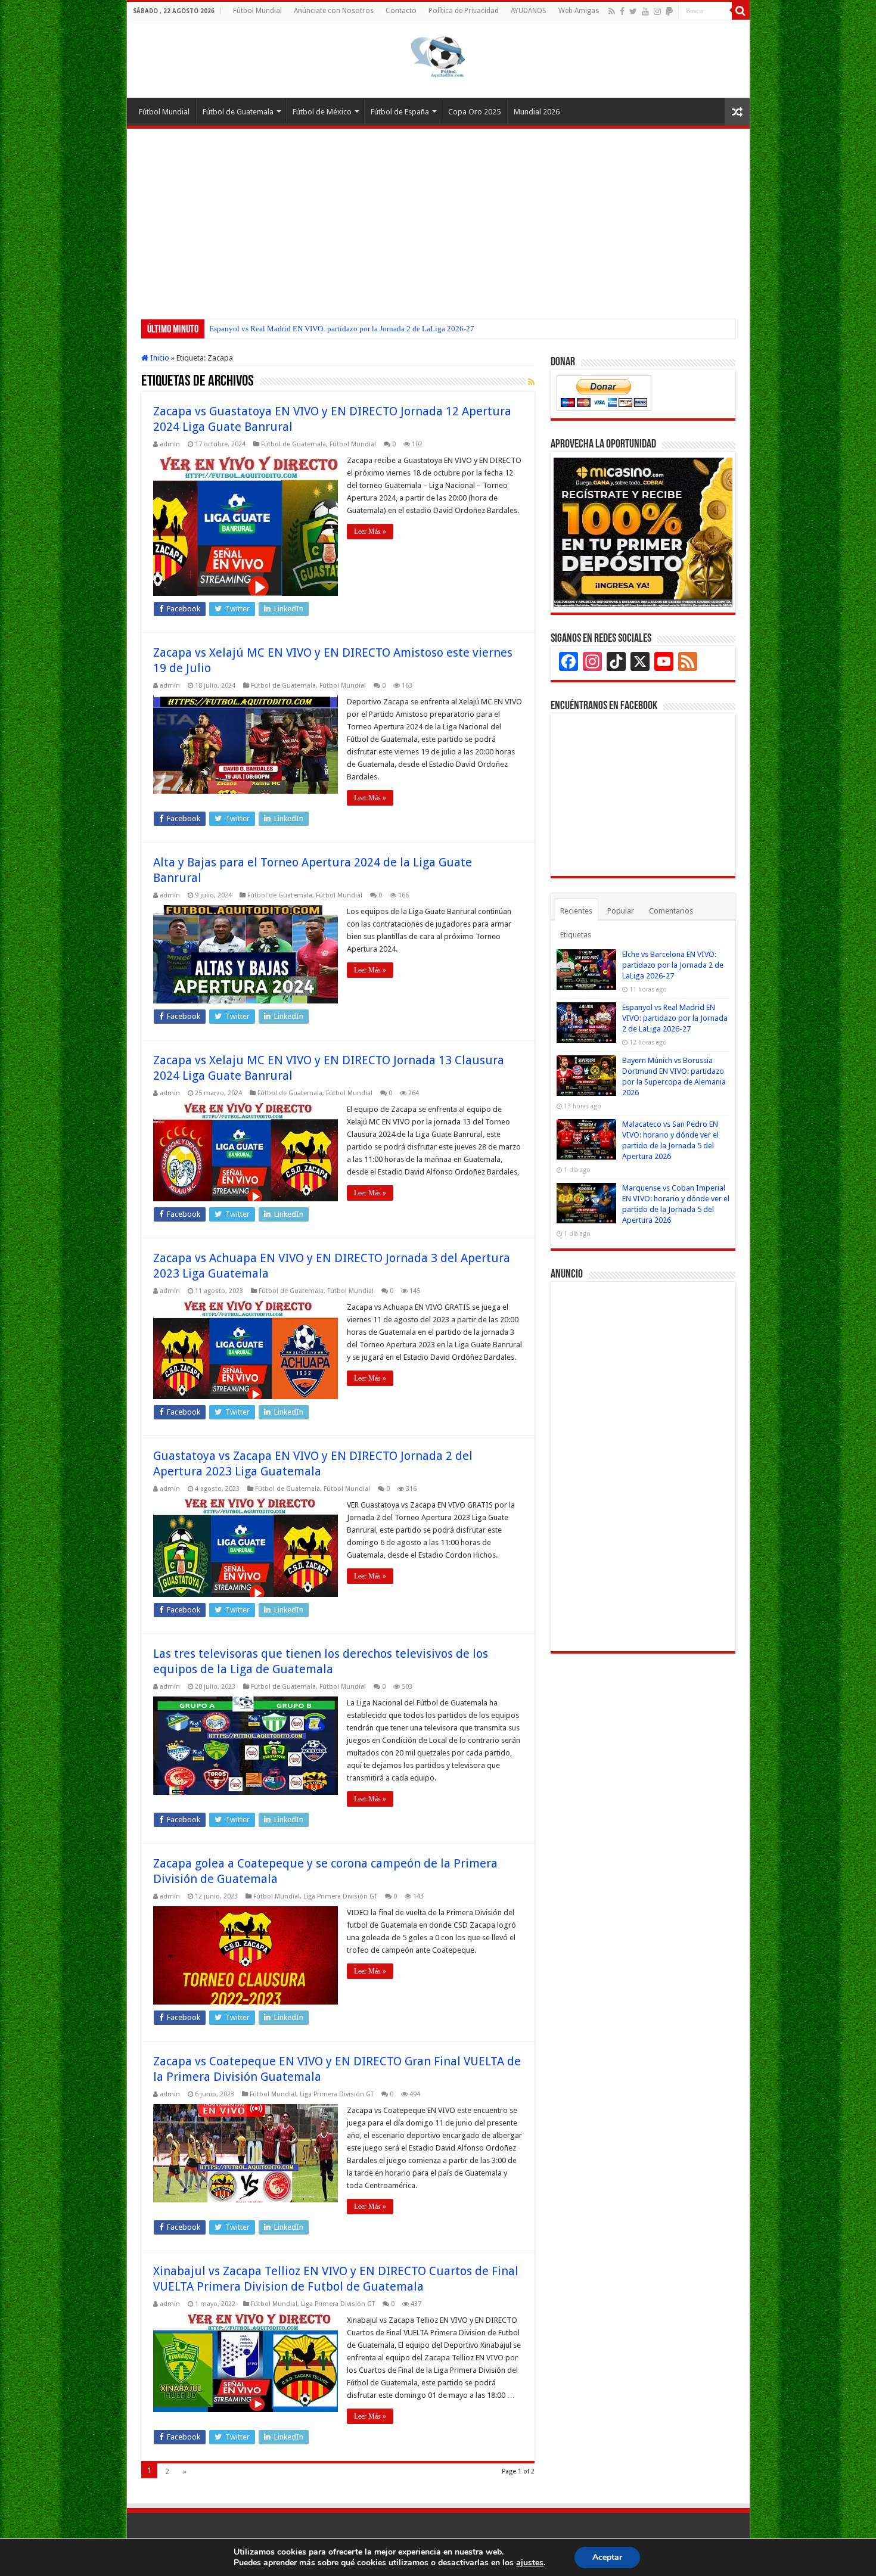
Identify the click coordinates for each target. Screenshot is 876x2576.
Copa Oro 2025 (474, 112)
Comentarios (671, 911)
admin (170, 444)
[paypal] (669, 11)
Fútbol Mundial (257, 11)
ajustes (530, 2563)
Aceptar (607, 2557)
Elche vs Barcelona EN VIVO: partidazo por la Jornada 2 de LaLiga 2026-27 (673, 965)
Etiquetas (576, 935)
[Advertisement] (438, 218)
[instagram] (657, 11)
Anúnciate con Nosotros (334, 11)
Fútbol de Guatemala (238, 112)
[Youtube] (645, 11)
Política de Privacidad (464, 11)
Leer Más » (370, 532)
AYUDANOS (529, 11)
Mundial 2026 (537, 112)
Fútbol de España (400, 112)
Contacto (401, 11)
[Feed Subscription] (531, 382)
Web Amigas (579, 11)
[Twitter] (633, 11)
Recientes (576, 911)
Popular (621, 911)
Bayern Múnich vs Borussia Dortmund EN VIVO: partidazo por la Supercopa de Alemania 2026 (363, 329)
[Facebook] (622, 11)
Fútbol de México (322, 112)
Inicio (159, 358)
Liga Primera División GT (340, 1896)
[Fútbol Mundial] (438, 57)
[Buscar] (741, 11)
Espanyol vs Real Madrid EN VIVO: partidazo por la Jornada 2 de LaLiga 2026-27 (675, 1018)
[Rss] (612, 11)
